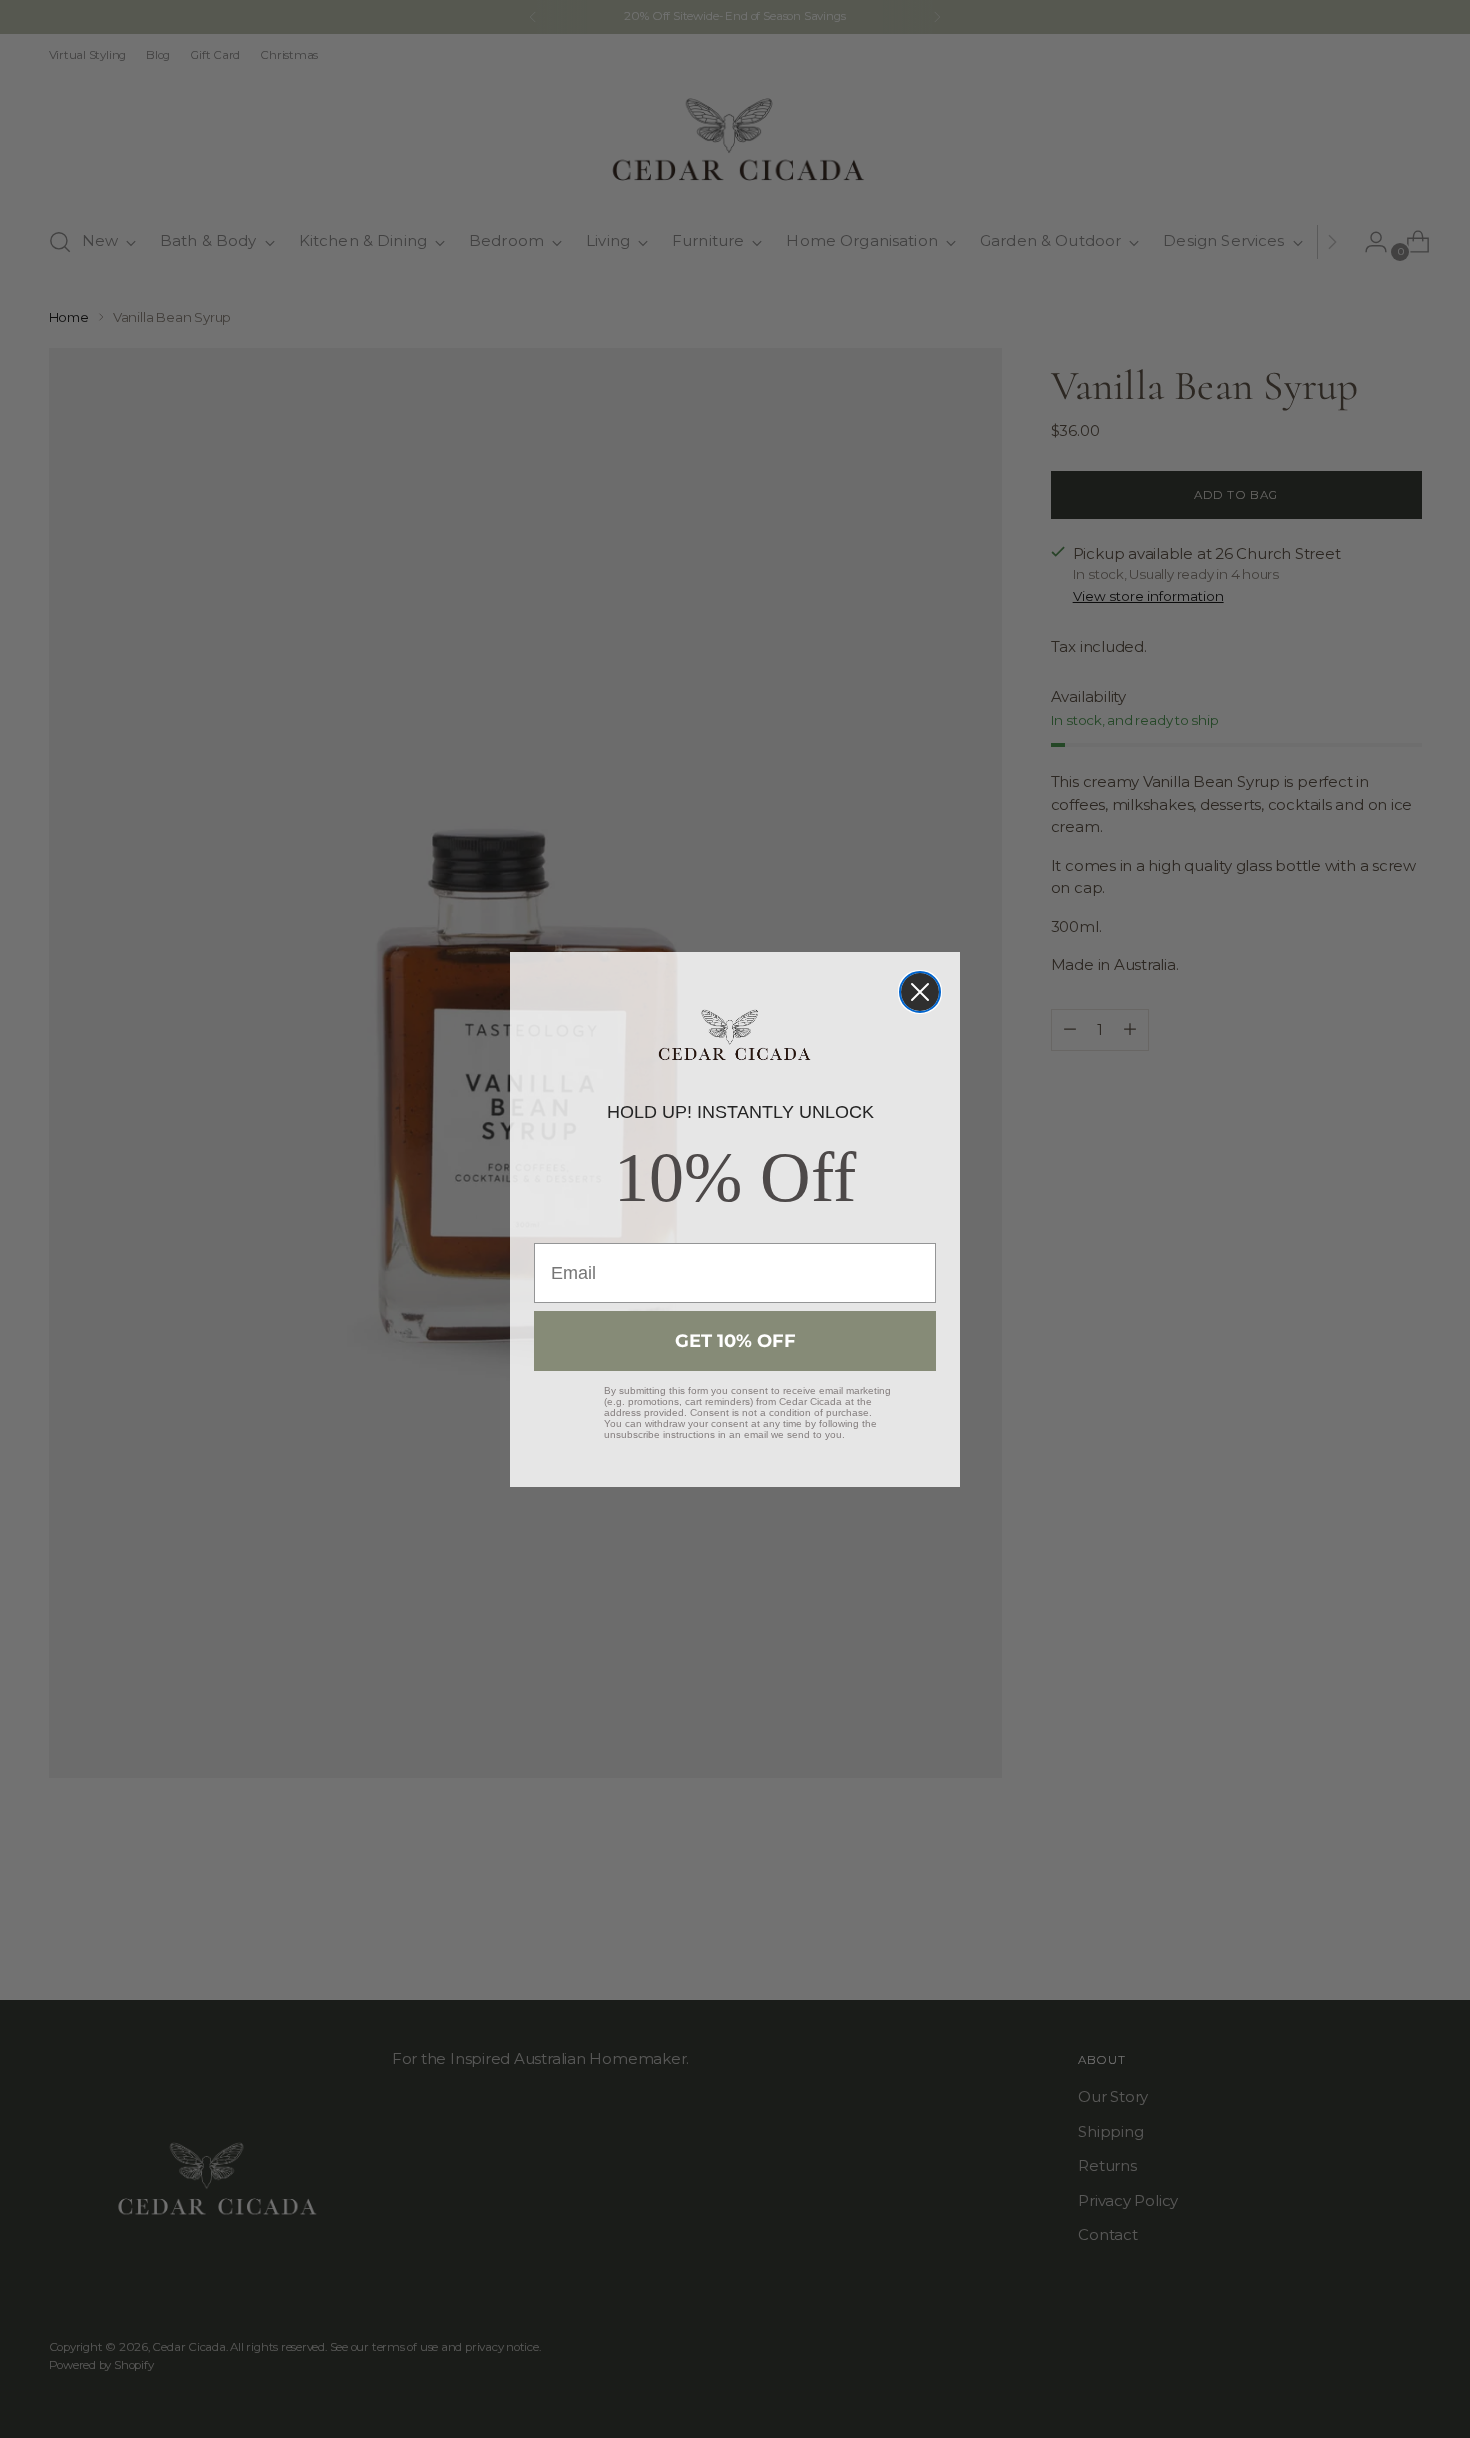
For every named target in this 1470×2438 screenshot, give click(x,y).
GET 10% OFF (735, 1341)
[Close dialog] (920, 992)
